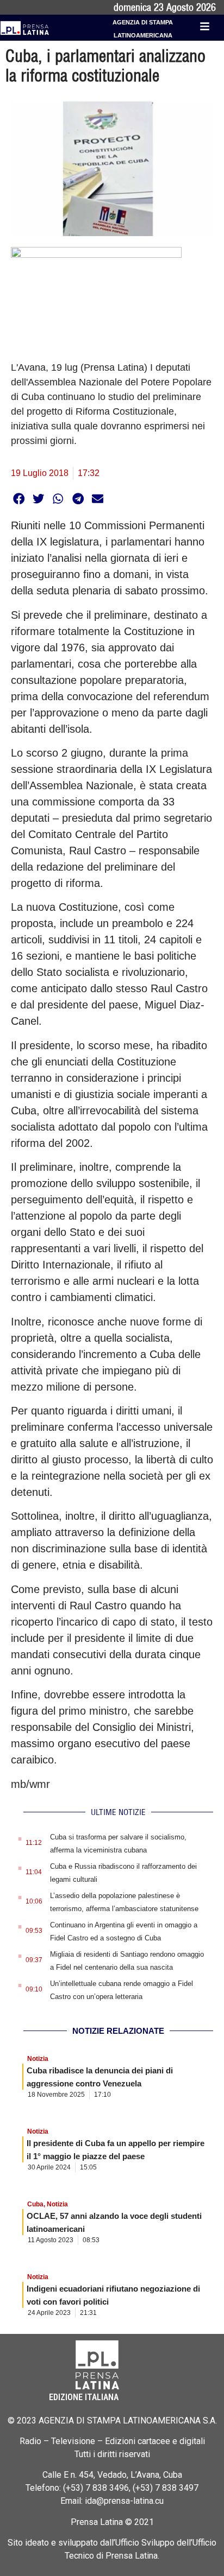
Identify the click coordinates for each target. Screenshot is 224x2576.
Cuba (35, 2204)
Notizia (38, 2059)
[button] (19, 499)
